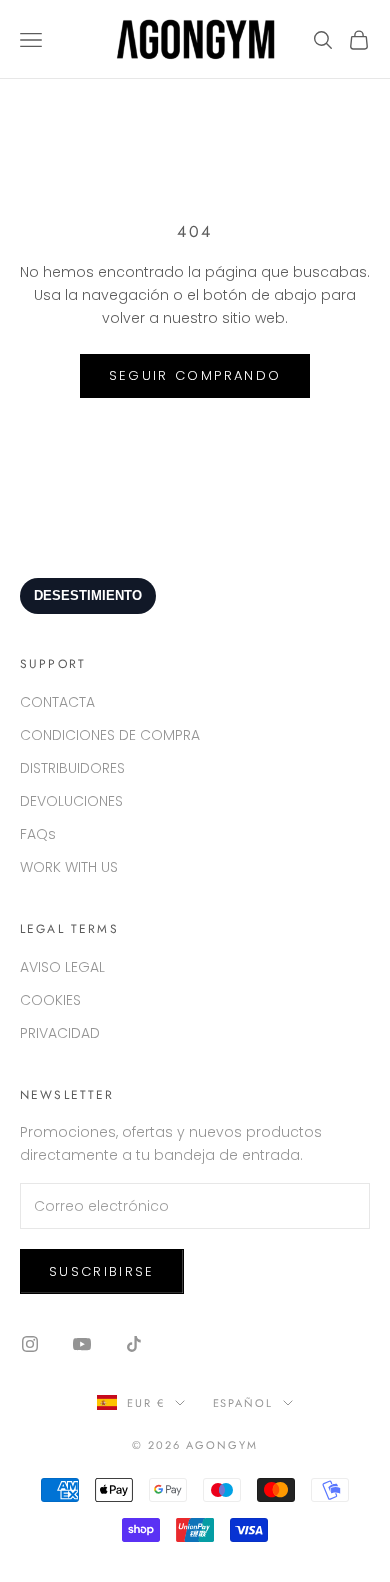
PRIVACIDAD (60, 1033)
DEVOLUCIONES (71, 801)
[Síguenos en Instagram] (30, 1344)
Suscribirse (102, 1271)
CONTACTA (57, 702)
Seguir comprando (195, 375)
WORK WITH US (69, 867)
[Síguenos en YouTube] (82, 1344)
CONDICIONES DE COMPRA (110, 735)
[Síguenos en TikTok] (134, 1344)
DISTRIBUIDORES (72, 768)
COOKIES (50, 1000)
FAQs (38, 834)
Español (243, 1403)
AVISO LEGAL (62, 967)
